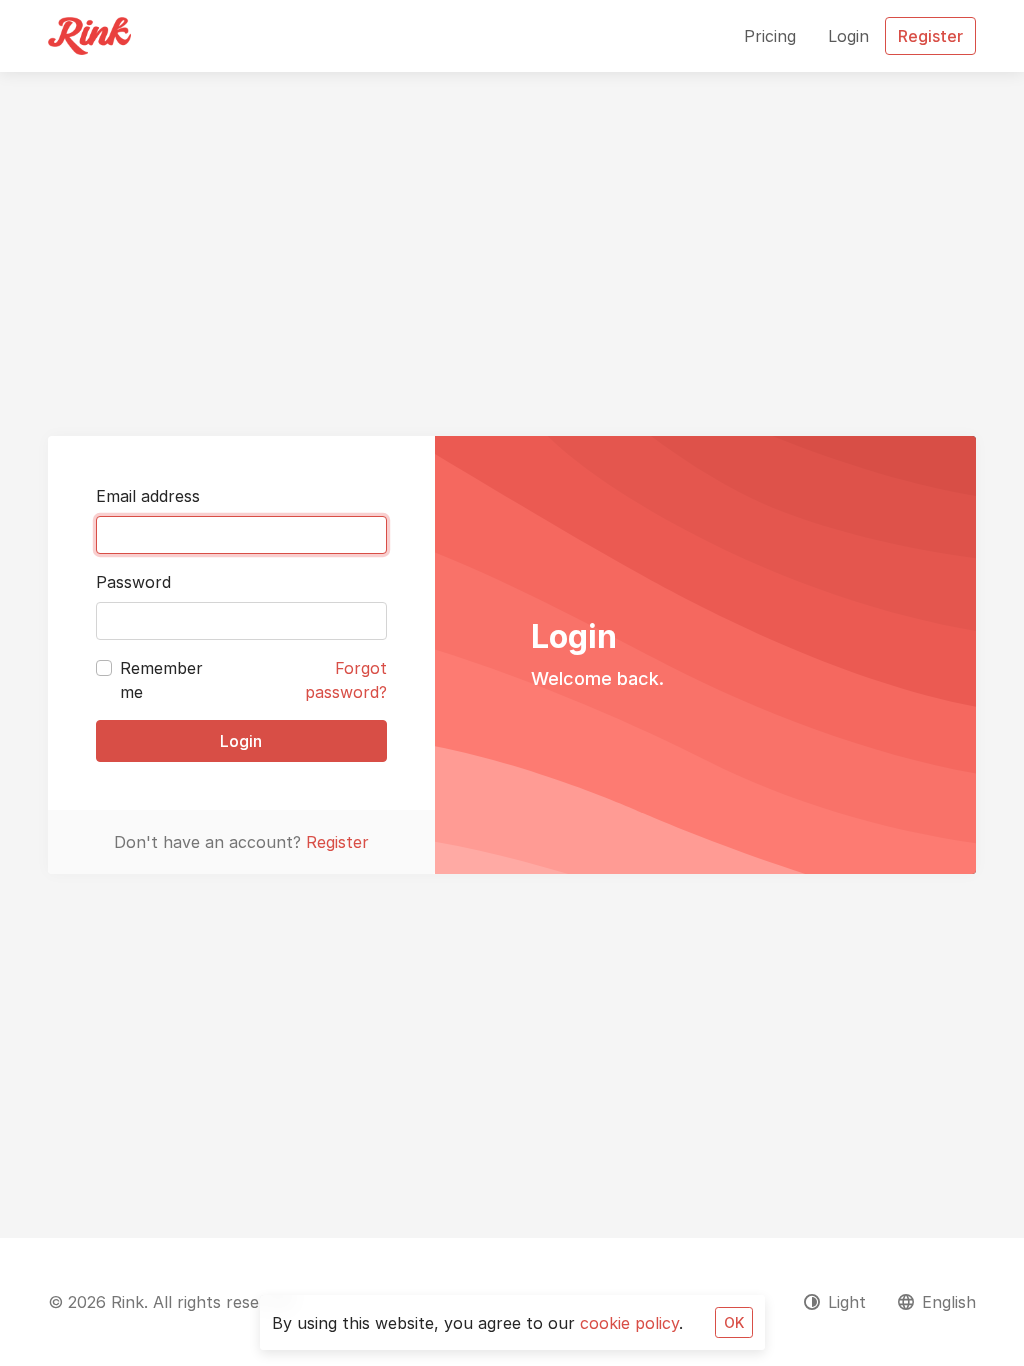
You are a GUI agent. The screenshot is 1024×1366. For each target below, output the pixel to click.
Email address (148, 496)
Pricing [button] (770, 36)
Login (241, 741)
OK (734, 1322)
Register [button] (930, 36)
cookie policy (629, 1323)
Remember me (161, 680)
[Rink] (89, 36)
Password (133, 582)
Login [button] (848, 36)
